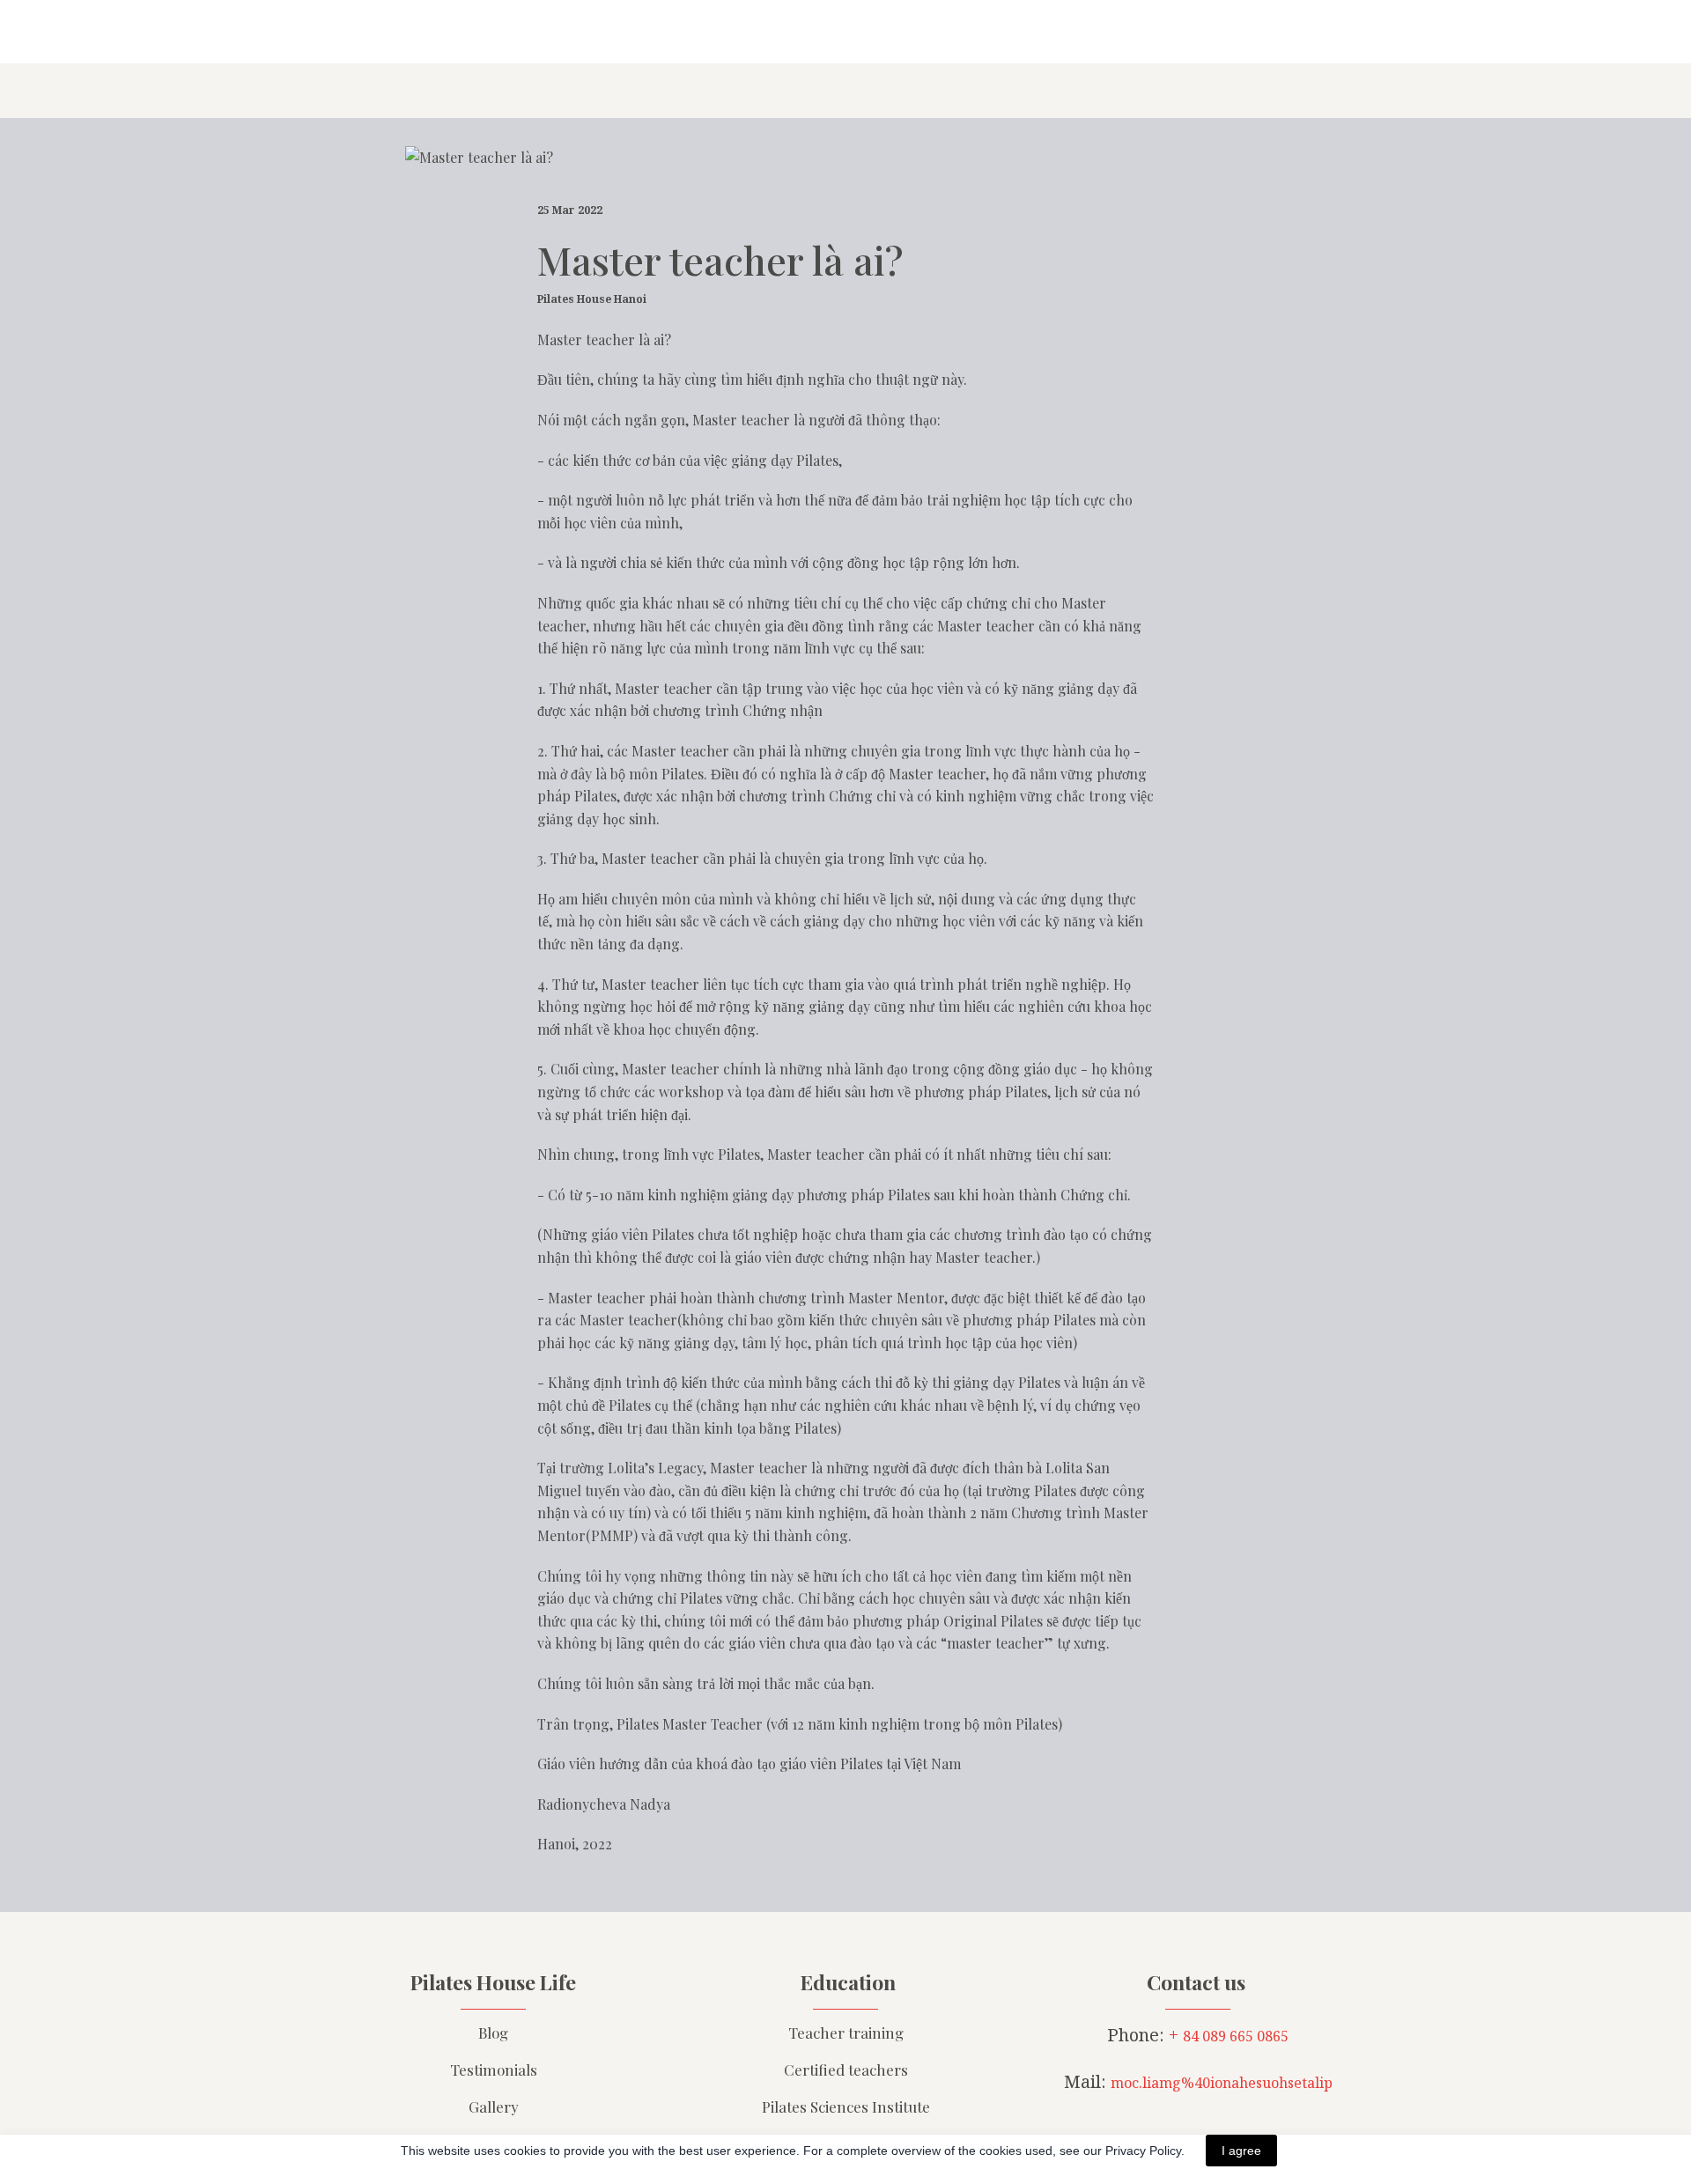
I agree (1241, 2151)
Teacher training (846, 2033)
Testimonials (494, 2070)
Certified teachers (846, 2070)
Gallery (494, 2107)
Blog (493, 2033)
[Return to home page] (402, 32)
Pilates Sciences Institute (846, 2107)
